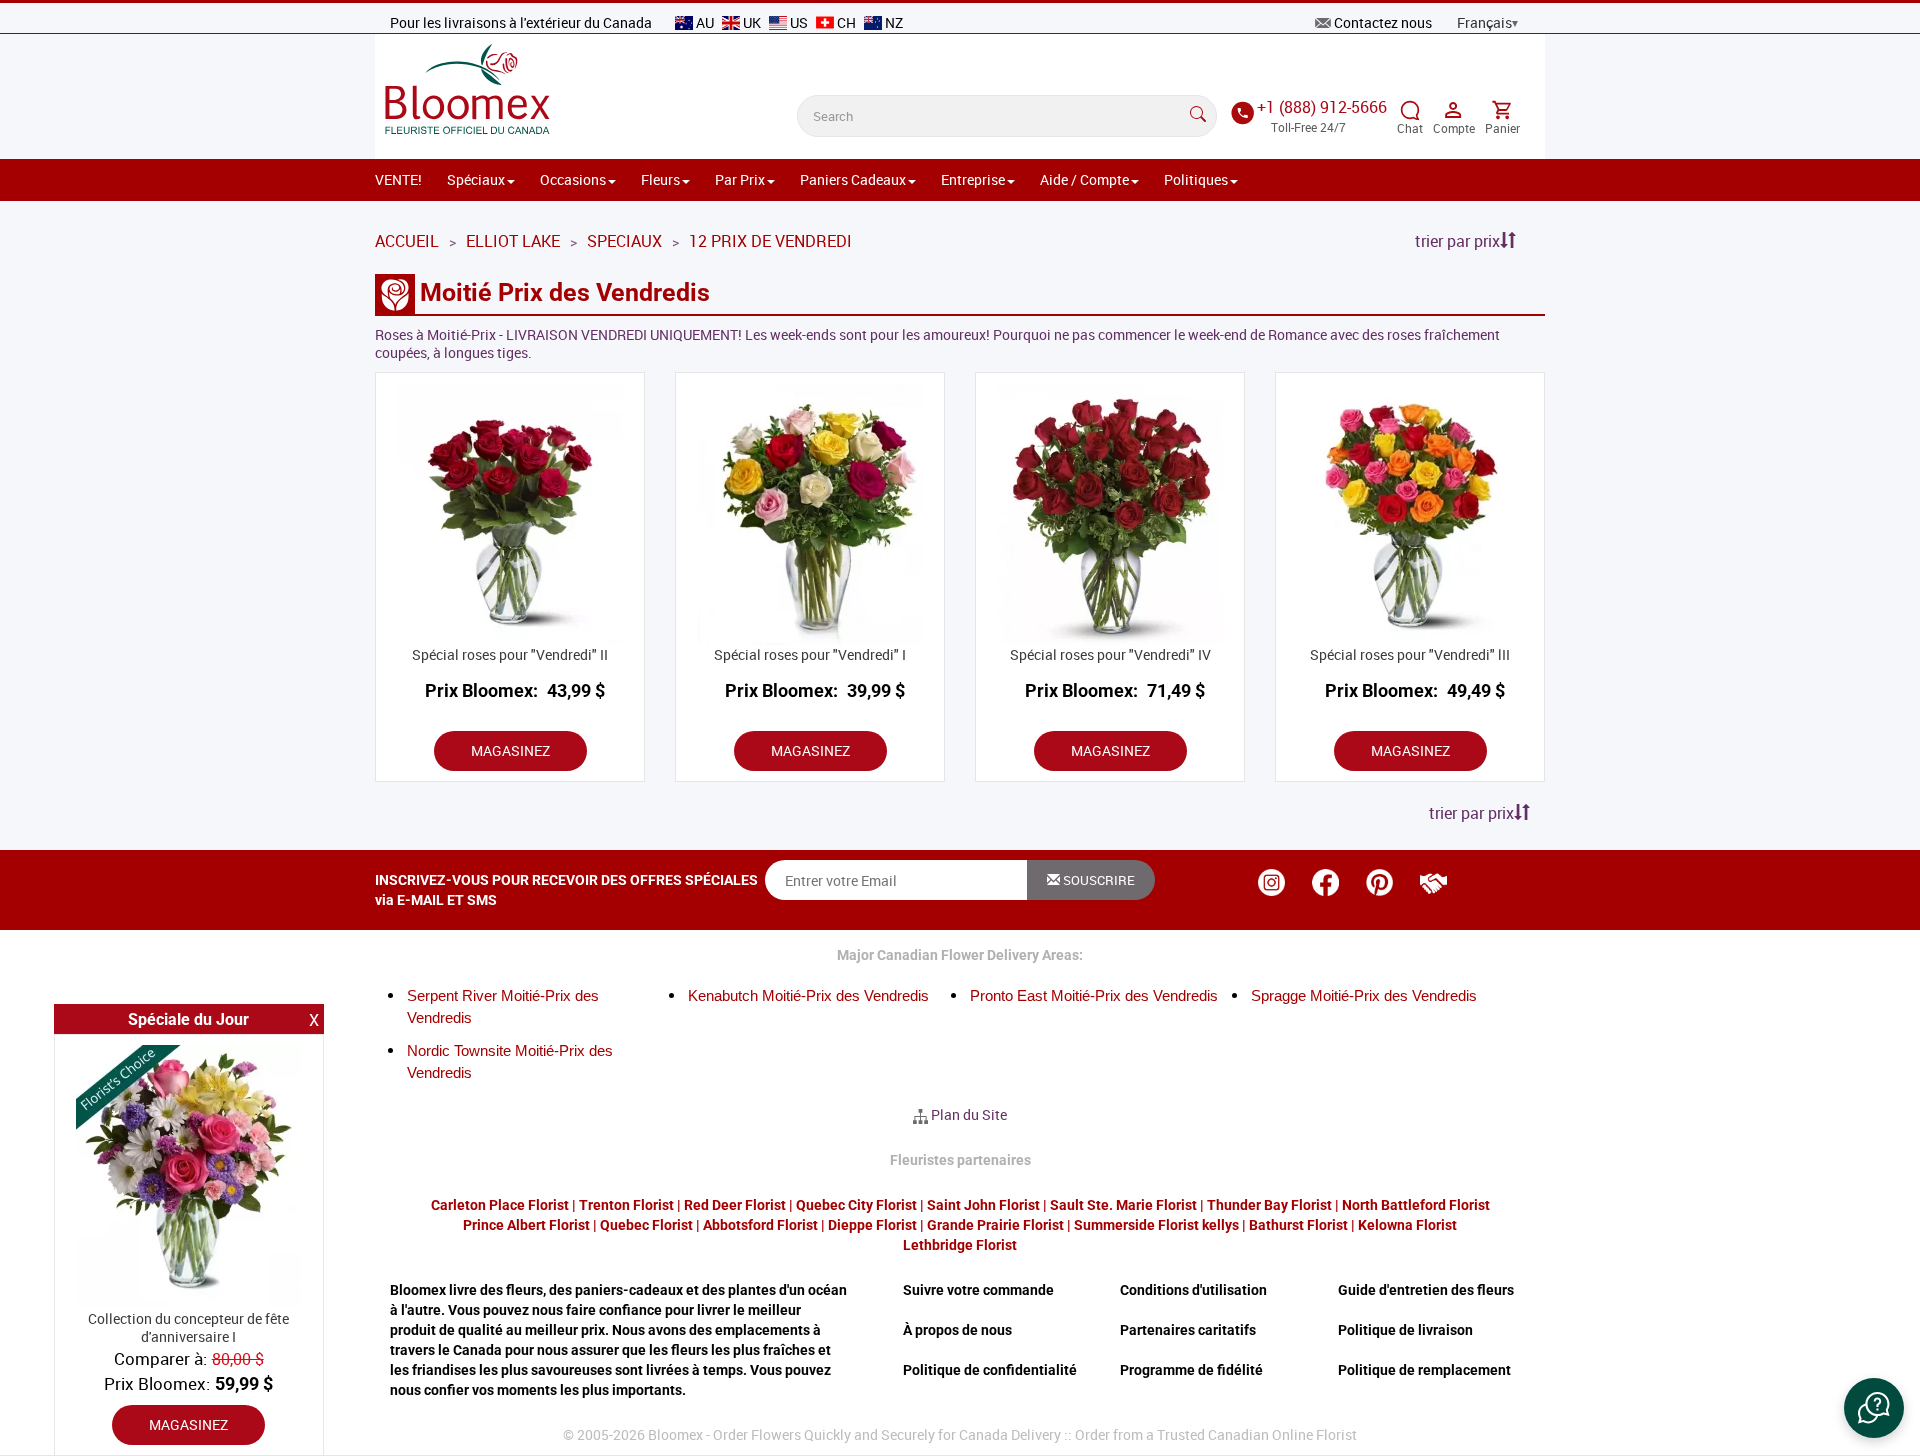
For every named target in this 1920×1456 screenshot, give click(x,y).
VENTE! (398, 179)
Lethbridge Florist (960, 1245)
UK (752, 22)
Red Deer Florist (735, 1205)
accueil (407, 241)
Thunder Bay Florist (1269, 1205)
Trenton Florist (626, 1205)
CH (846, 22)
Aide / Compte (1084, 179)
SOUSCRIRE (1097, 880)
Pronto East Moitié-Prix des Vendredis (1094, 995)
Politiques (1196, 179)
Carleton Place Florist (500, 1205)
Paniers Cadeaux (853, 179)
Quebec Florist (646, 1225)
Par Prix (740, 179)
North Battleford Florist (1416, 1205)
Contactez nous (1383, 22)
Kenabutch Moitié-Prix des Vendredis (808, 995)
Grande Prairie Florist (995, 1225)
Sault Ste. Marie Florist (1123, 1205)
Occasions (573, 179)
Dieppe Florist (872, 1225)
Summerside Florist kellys (1156, 1225)
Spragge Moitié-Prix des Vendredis (1364, 995)
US (799, 22)
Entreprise (973, 179)
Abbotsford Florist (760, 1225)
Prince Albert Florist (526, 1225)
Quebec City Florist (856, 1205)
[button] (1874, 1408)
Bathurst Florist (1298, 1225)
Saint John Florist (983, 1205)
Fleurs (660, 179)
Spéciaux (476, 179)
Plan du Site (969, 1114)
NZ (892, 22)
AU (705, 22)
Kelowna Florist (1407, 1225)
